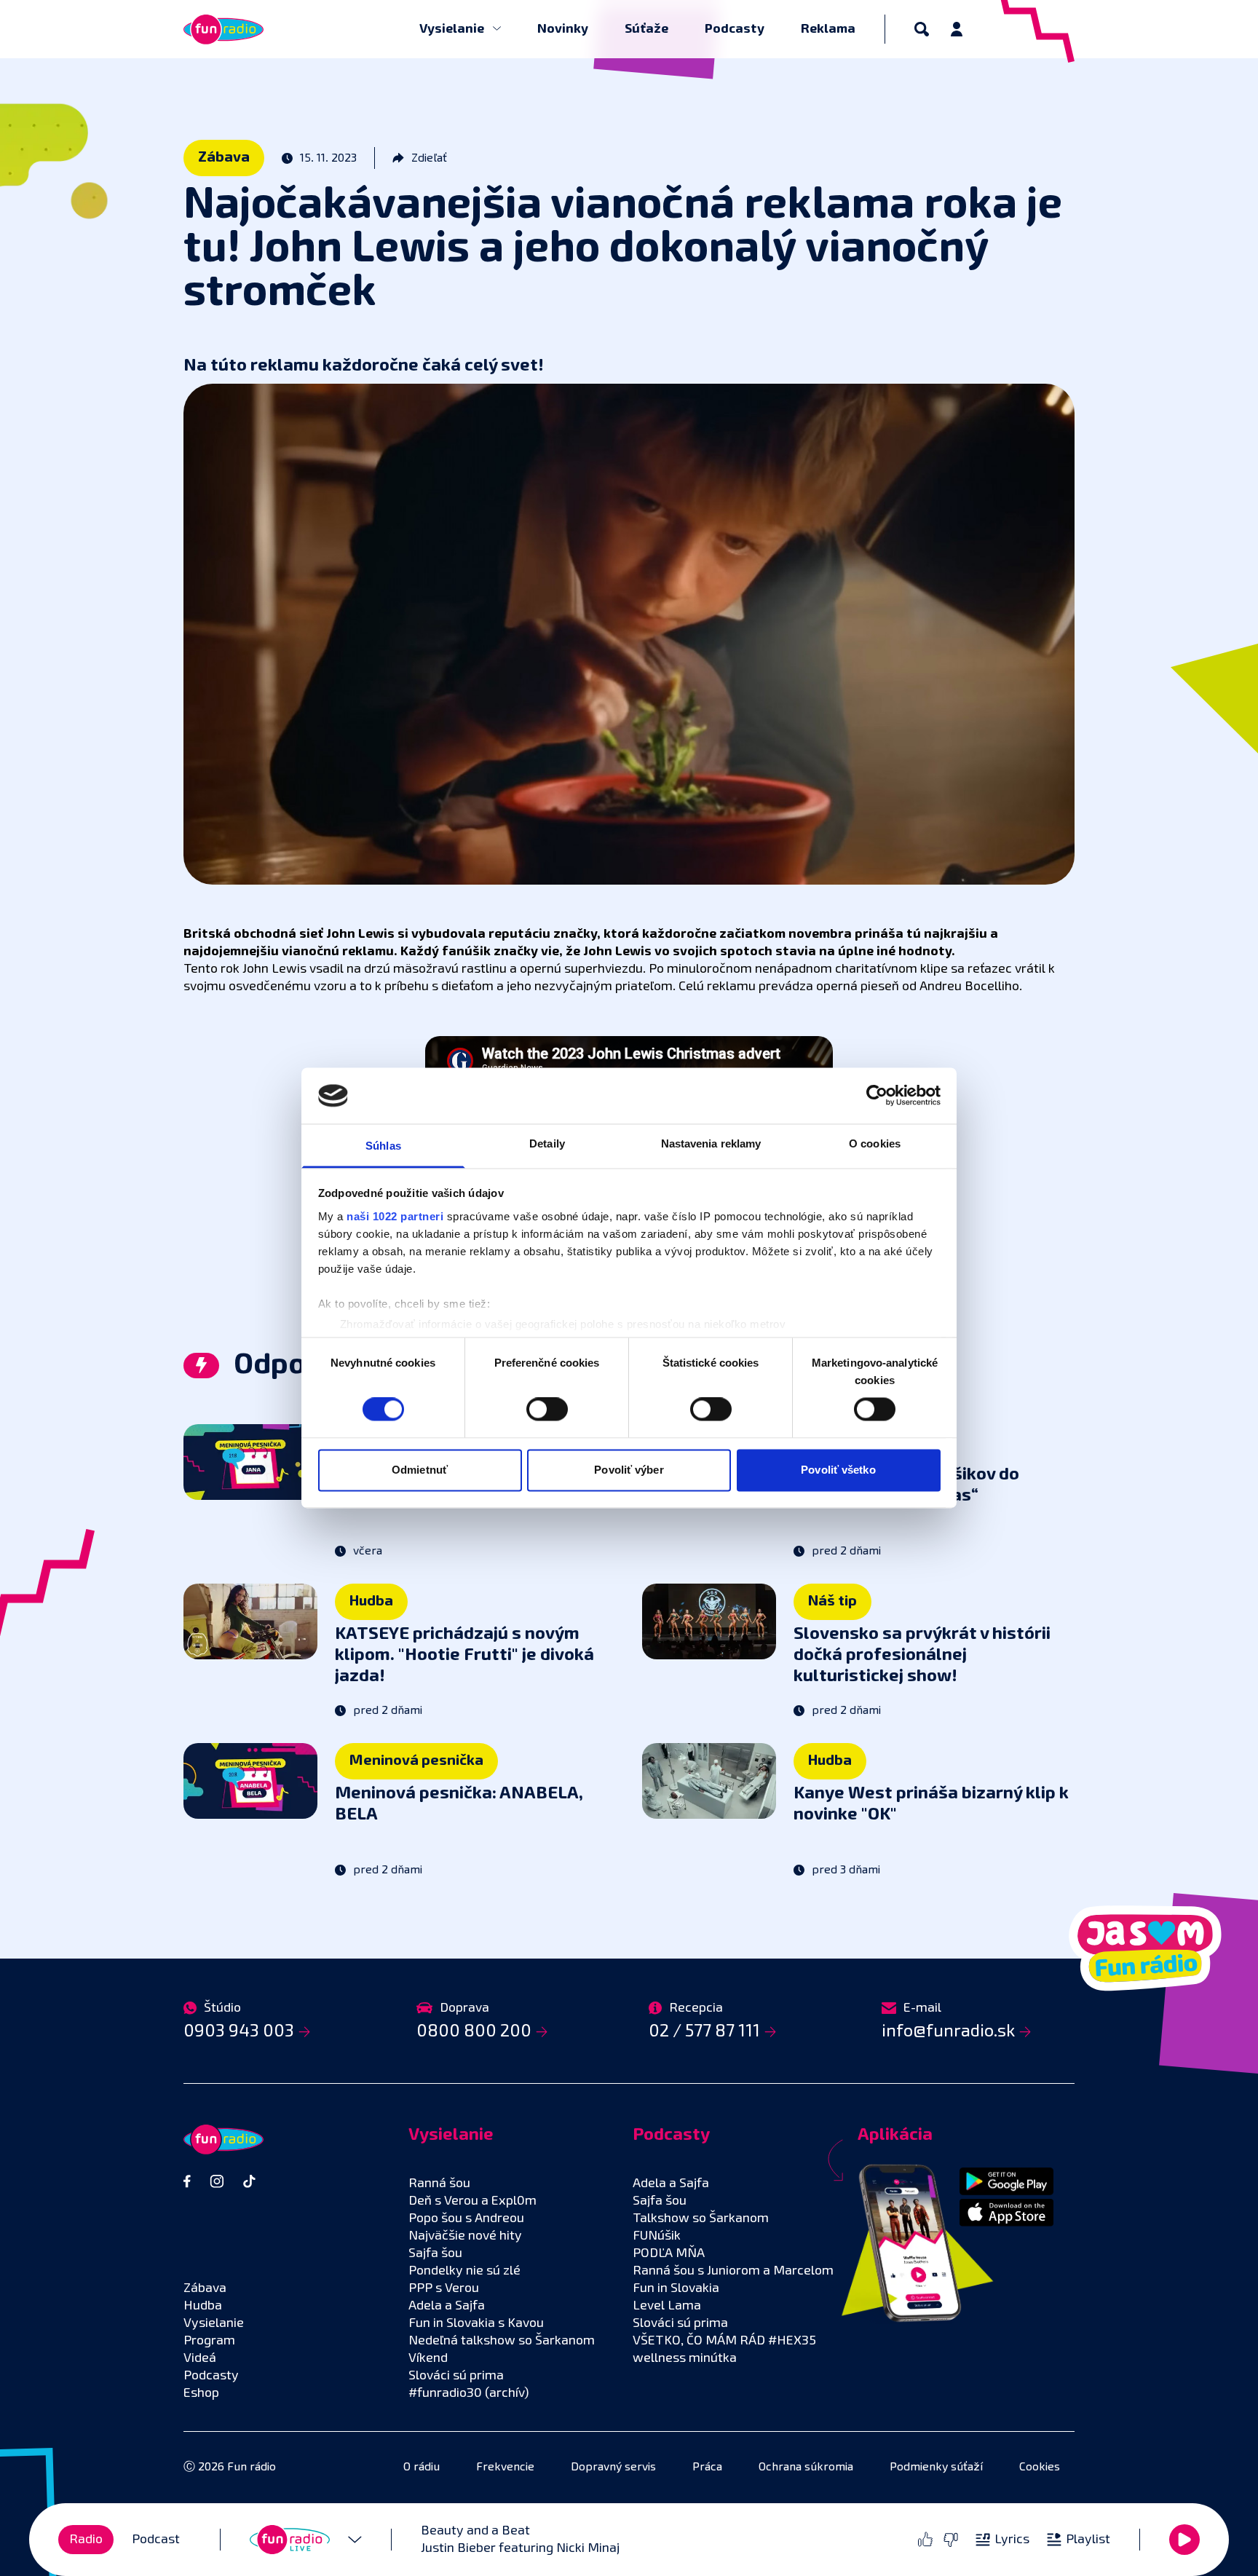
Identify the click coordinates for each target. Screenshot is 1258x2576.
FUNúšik (657, 2236)
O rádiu (422, 2468)
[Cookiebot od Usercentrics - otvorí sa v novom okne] (877, 1096)
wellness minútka (685, 2358)
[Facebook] (187, 2181)
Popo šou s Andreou (466, 2219)
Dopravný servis (613, 2468)
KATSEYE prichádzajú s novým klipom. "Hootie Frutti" (464, 1655)
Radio (86, 2540)
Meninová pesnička (416, 1761)
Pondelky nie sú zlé (464, 2271)
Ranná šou (439, 2184)
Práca (707, 2468)
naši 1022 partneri (395, 1216)
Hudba (371, 1601)
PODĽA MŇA (669, 2253)
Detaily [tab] (547, 1143)
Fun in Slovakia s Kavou (476, 2323)
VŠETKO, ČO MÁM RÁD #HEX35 (724, 2341)
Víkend (428, 2358)
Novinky (563, 29)
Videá (200, 2358)
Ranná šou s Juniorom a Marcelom (733, 2271)
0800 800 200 (474, 2031)
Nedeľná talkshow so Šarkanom (502, 2341)
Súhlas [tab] (383, 1146)
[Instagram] (217, 2181)
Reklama (828, 29)
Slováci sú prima (456, 2376)
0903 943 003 (239, 2031)
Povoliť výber (629, 1470)
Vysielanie (453, 29)
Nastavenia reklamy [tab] (711, 1143)
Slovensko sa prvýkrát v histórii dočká (922, 1655)
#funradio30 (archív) (469, 2393)
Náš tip (832, 1601)
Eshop (201, 2393)
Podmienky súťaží (936, 2468)
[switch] (547, 1410)
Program (209, 2341)
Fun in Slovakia (676, 2288)
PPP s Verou (444, 2288)
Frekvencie (505, 2468)
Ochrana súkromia (806, 2468)
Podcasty (735, 29)
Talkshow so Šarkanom (701, 2219)
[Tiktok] (249, 2181)
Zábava (224, 157)
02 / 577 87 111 (704, 2031)
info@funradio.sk (948, 2031)
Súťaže (646, 29)
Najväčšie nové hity (465, 2236)
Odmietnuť (420, 1470)
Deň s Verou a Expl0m (472, 2201)
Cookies (1040, 2468)
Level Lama (667, 2306)
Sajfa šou (435, 2253)
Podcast (156, 2540)
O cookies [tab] (875, 1143)
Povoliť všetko (838, 1470)
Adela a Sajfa (447, 2306)
